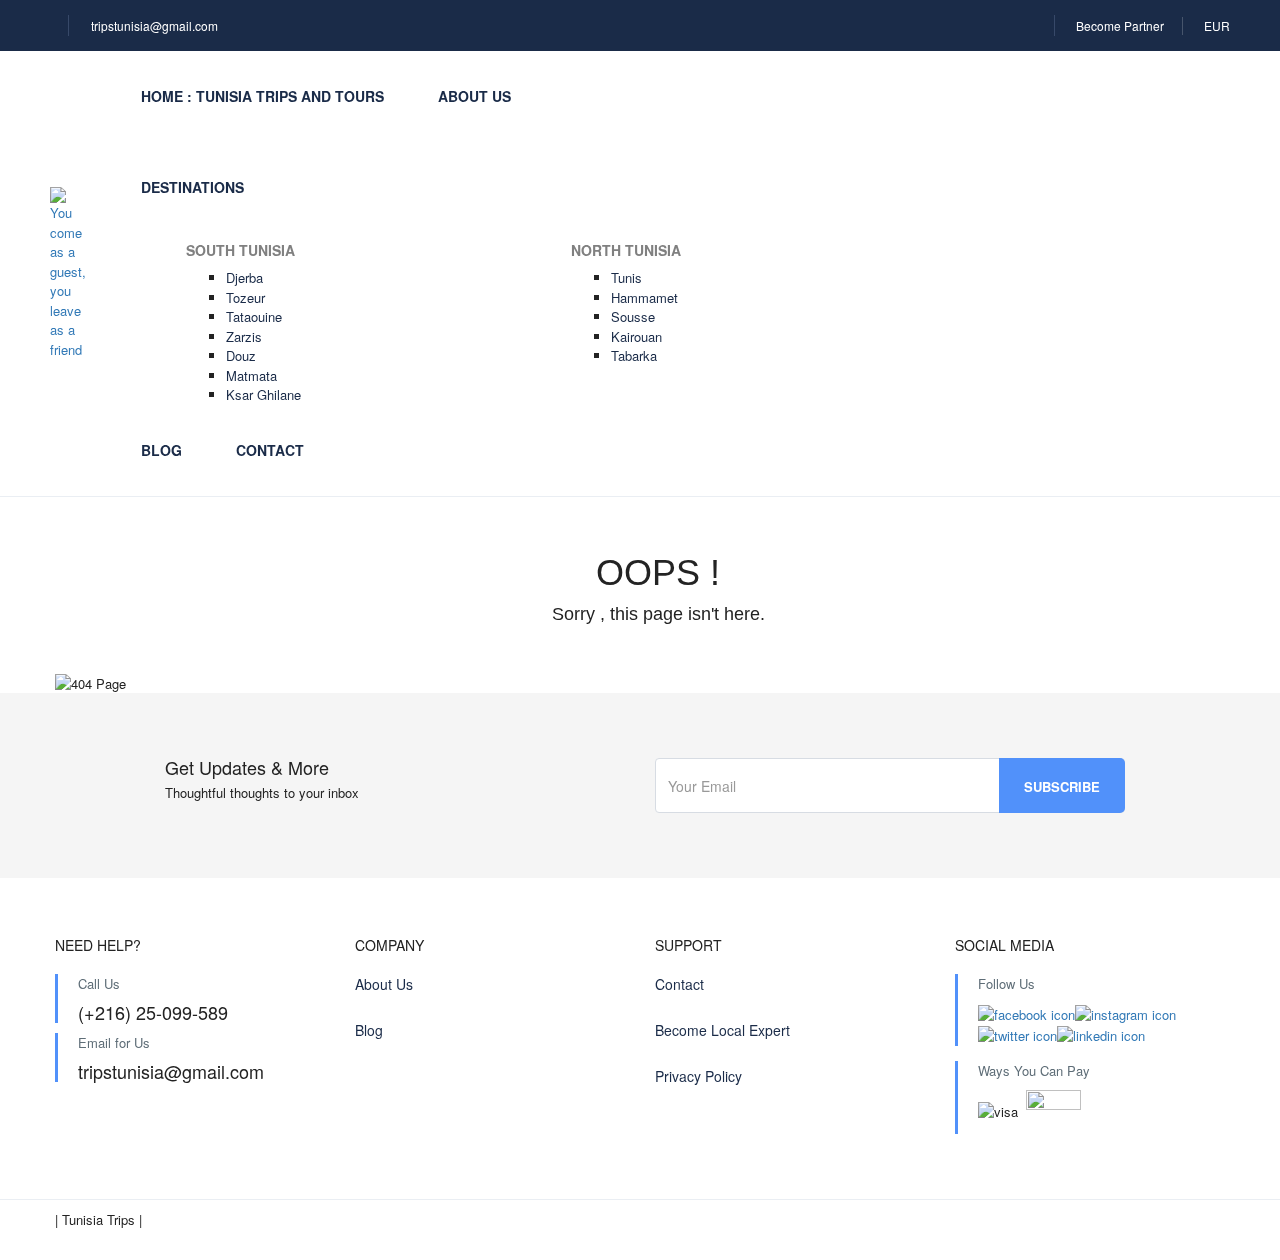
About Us (474, 96)
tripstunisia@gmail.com (154, 25)
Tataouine (254, 316)
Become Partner (1120, 25)
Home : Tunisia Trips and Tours (262, 96)
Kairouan (636, 336)
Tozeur (245, 297)
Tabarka (634, 355)
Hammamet (644, 297)
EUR (1217, 25)
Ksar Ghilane (263, 394)
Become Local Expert (722, 1030)
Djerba (244, 277)
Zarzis (244, 336)
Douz (241, 355)
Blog (161, 450)
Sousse (633, 316)
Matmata (251, 375)
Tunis (626, 277)
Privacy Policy (698, 1076)
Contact (270, 450)
